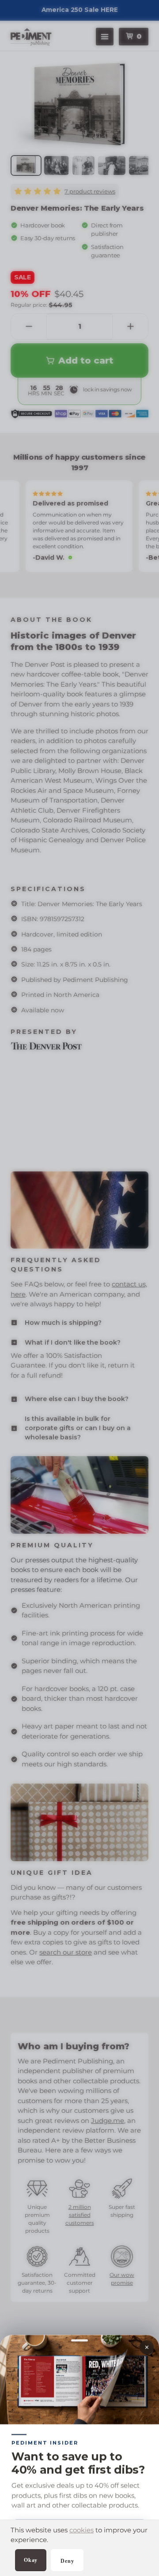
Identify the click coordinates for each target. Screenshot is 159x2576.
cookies (81, 2530)
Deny (67, 2561)
